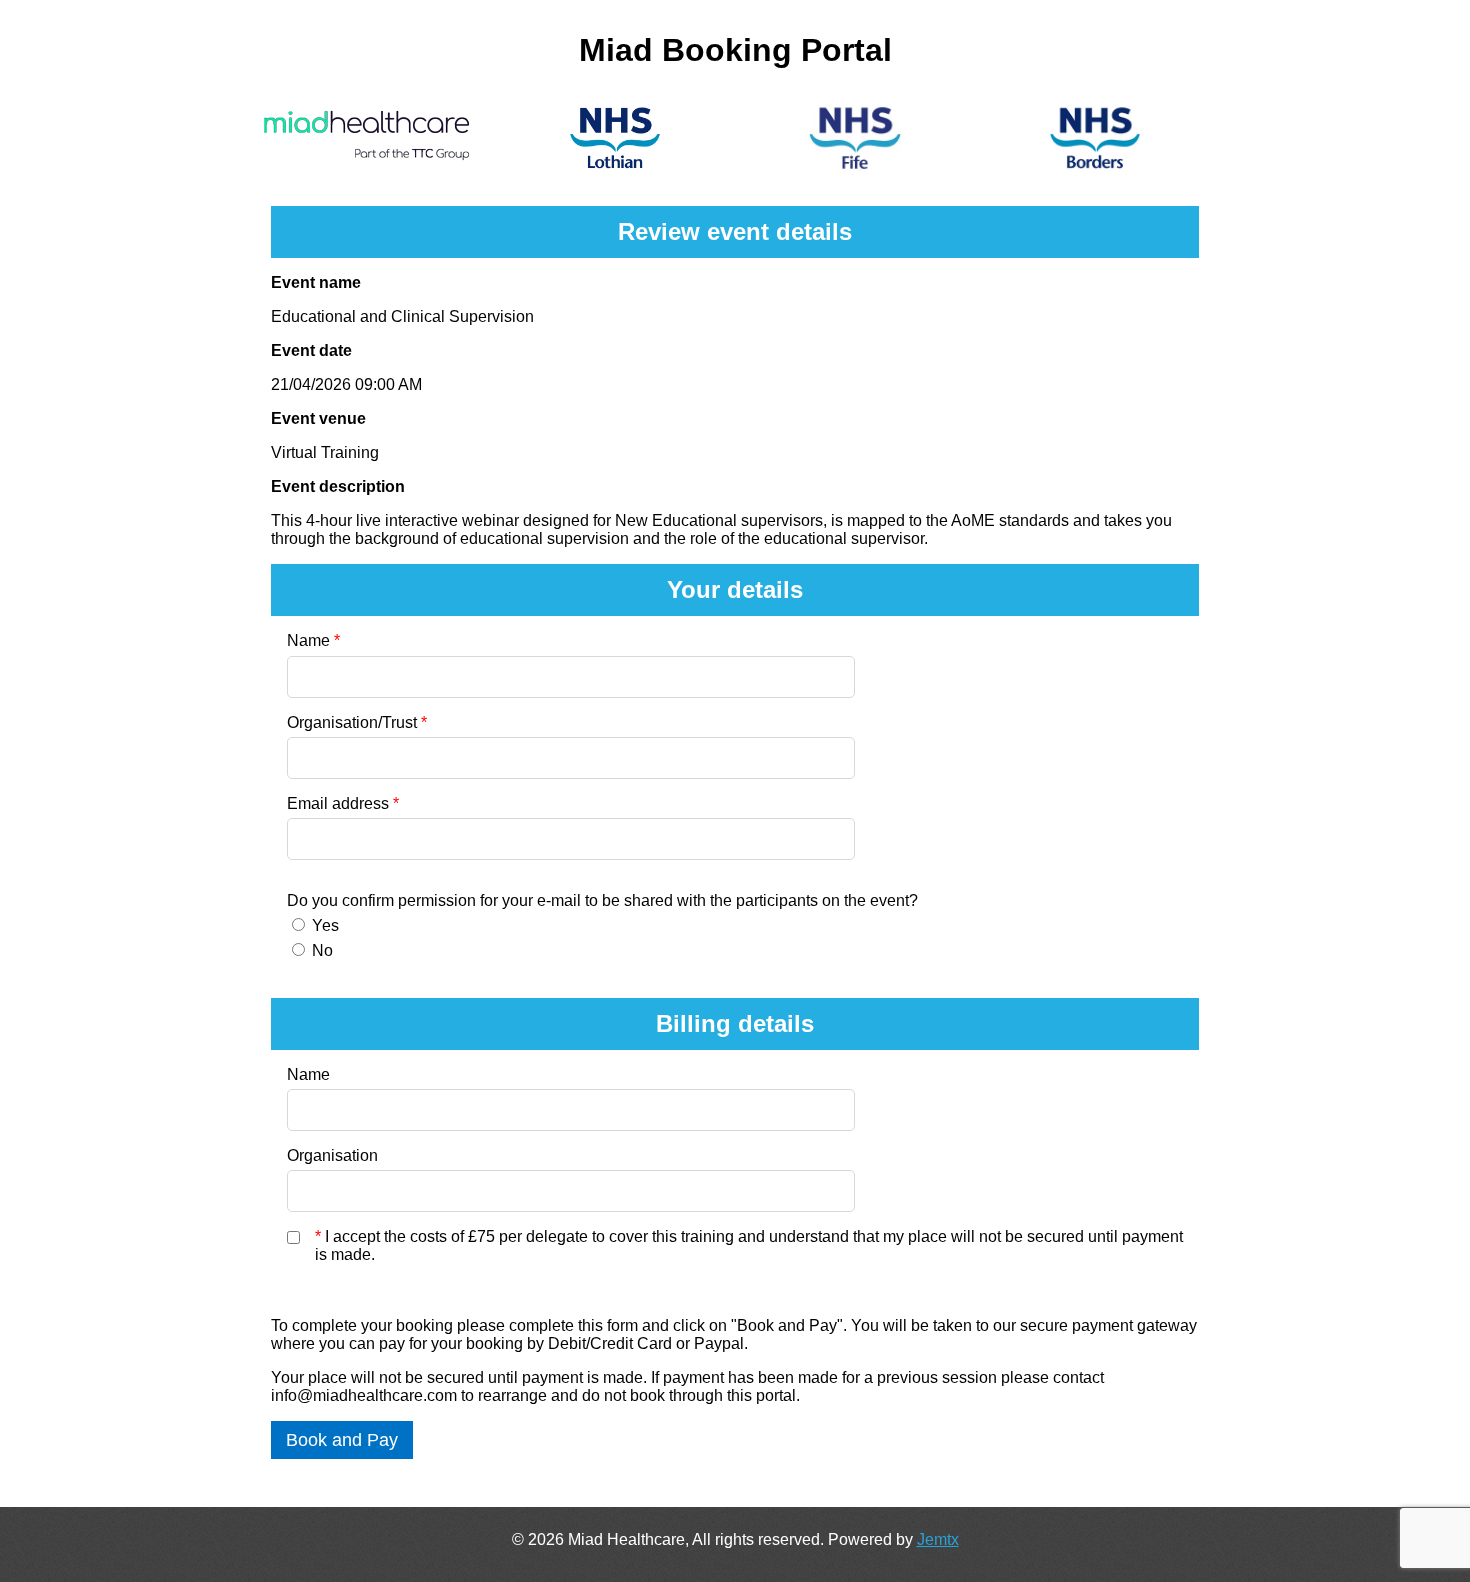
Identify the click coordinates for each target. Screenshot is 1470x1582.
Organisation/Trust (357, 722)
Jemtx (938, 1539)
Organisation (332, 1155)
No (322, 950)
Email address (343, 803)
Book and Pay (342, 1440)
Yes (325, 925)
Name (313, 640)
